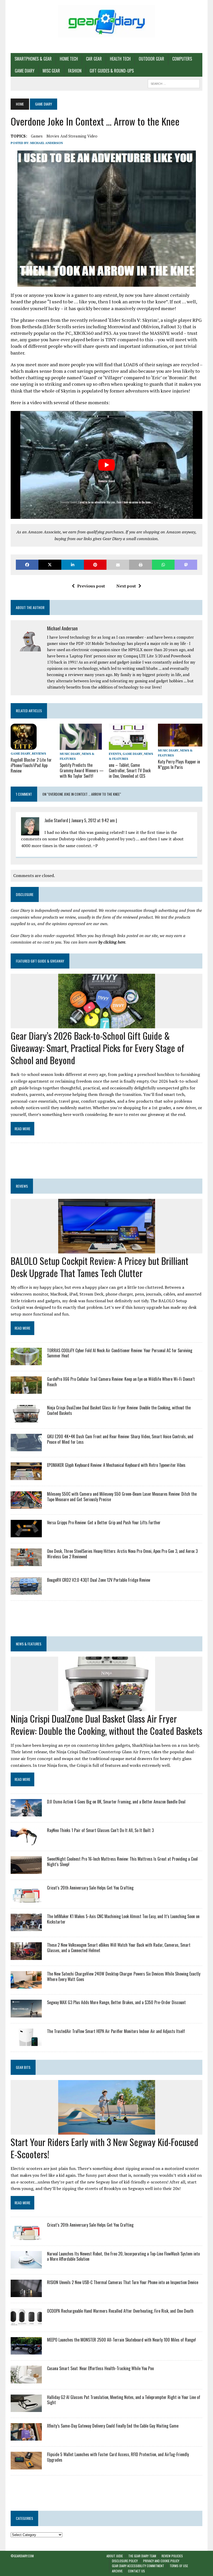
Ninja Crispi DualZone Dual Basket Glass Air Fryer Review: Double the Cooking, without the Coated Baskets (119, 1410)
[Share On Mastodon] (186, 565)
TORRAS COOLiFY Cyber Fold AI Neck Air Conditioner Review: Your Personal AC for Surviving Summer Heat (120, 1353)
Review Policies (172, 2556)
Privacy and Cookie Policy (161, 2561)
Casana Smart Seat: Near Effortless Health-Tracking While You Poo (100, 2368)
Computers (182, 59)
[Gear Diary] (106, 21)
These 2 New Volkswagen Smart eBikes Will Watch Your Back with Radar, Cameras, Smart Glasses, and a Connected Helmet (119, 1948)
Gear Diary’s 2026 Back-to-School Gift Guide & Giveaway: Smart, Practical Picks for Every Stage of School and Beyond (98, 1048)
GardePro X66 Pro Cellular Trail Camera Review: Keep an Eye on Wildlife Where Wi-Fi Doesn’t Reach (121, 1382)
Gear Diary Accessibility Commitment (138, 2566)
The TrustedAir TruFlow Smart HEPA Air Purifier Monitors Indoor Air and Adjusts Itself (116, 2031)
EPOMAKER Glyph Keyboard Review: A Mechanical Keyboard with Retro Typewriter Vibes (116, 1465)
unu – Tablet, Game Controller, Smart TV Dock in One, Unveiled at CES (130, 770)
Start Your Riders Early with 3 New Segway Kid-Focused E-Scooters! (104, 2148)
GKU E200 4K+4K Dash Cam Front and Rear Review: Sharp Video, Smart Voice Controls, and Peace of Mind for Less (120, 1439)
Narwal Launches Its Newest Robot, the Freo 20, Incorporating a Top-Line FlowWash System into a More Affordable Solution (123, 2256)
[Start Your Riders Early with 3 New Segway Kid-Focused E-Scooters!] (107, 2131)
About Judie (115, 2556)
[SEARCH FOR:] (174, 83)
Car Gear (94, 59)
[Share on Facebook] (27, 565)
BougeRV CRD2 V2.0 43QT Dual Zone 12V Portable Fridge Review (99, 1580)
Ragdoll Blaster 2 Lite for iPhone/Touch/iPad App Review (31, 765)
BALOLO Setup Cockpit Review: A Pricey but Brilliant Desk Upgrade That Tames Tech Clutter (99, 1267)
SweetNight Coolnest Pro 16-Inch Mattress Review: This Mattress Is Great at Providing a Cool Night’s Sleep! (122, 1862)
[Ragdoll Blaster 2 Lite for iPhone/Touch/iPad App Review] (24, 746)
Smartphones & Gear (33, 59)
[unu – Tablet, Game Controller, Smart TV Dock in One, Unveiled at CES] (128, 746)
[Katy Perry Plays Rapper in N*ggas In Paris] (180, 743)
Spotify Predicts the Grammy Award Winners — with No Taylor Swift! (82, 770)
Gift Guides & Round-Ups (112, 71)
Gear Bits (23, 2067)
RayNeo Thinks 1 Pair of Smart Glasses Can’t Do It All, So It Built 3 (100, 1830)
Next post (126, 586)
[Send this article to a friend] (118, 565)
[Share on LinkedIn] (73, 565)
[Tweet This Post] (50, 565)
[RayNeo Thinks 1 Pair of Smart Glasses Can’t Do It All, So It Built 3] (26, 1842)
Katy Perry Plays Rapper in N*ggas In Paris (179, 764)
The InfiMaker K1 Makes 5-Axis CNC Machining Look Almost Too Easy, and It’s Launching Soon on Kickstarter (123, 1919)
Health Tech (120, 59)
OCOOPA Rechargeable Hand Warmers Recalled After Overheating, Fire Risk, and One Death (120, 2311)
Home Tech (69, 59)
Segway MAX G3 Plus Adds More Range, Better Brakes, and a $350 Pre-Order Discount (116, 2002)
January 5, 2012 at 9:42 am (93, 820)
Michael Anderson (46, 143)
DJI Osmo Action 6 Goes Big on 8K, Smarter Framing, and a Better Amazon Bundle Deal (116, 1802)
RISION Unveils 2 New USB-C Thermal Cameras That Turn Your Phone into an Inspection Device (123, 2282)
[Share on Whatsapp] (163, 565)
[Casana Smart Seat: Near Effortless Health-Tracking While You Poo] (26, 2380)
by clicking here (112, 942)
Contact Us (137, 2571)
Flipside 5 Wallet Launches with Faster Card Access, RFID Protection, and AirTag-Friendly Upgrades (118, 2457)
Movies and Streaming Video (72, 136)
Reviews (39, 753)
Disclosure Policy (125, 2561)
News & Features (29, 1644)
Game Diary (25, 71)
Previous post (91, 586)
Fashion (75, 71)
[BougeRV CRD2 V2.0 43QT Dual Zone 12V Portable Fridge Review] (26, 1591)
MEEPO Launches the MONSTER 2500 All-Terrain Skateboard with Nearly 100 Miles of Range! (121, 2340)
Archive (117, 2571)
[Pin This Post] (95, 565)
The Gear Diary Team (142, 2556)
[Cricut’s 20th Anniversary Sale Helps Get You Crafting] (26, 1899)
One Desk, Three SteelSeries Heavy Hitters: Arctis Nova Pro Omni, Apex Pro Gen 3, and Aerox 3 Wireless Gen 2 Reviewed (122, 1554)
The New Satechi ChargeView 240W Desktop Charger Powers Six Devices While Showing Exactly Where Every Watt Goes (124, 1976)
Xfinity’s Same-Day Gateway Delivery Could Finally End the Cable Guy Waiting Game (113, 2426)
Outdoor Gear (151, 59)
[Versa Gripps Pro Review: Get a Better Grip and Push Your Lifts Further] (26, 1534)
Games (37, 136)
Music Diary (70, 754)
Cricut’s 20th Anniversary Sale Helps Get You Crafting (90, 1888)
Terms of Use (179, 2566)
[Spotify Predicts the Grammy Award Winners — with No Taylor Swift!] (81, 746)
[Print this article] (140, 565)
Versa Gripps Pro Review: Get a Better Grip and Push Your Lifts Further (104, 1522)
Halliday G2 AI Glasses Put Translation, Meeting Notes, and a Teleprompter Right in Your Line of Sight (124, 2400)
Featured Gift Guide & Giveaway (40, 961)
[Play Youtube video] (106, 465)
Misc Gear (51, 71)
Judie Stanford (56, 820)
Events (115, 754)
